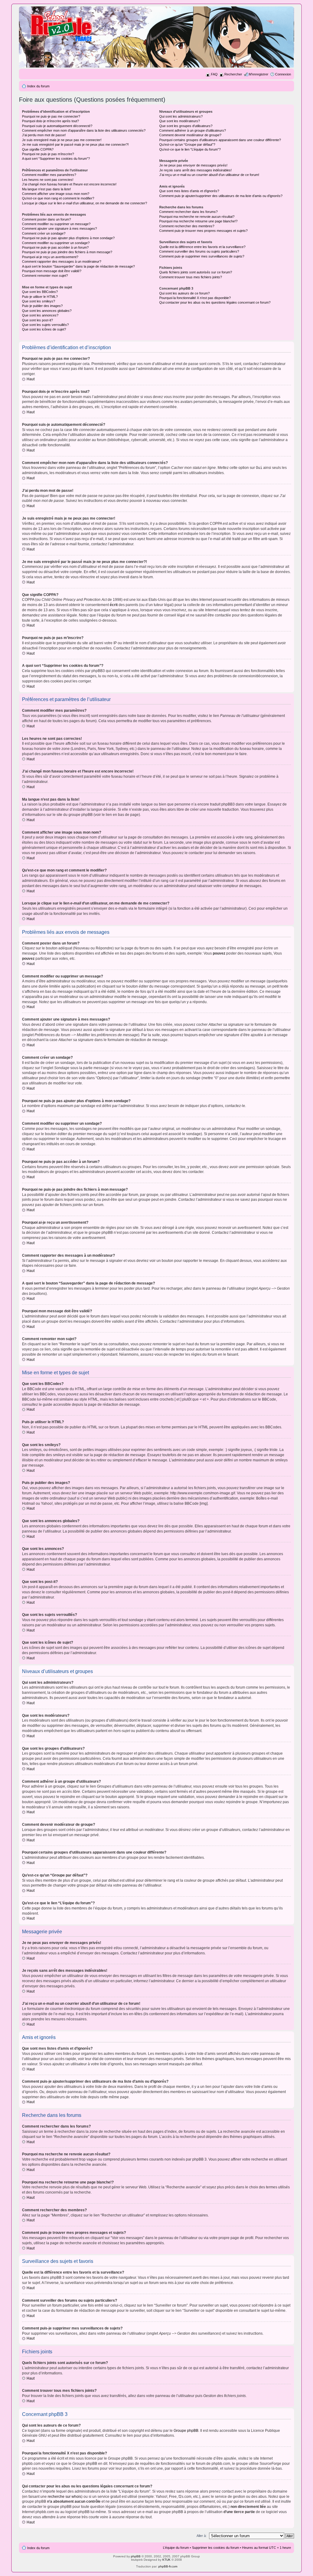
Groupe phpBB (186, 2431)
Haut (31, 379)
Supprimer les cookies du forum (215, 2548)
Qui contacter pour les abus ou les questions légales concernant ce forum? (215, 302)
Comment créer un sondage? (44, 233)
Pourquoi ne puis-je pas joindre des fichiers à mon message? (67, 252)
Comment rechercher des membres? (187, 226)
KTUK (166, 2560)
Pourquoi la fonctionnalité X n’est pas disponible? (195, 298)
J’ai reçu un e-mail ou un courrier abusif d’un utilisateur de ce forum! (209, 175)
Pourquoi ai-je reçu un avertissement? (50, 257)
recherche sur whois (64, 2497)
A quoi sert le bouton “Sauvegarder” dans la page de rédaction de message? (78, 266)
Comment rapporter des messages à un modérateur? (62, 261)
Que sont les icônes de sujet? (44, 329)
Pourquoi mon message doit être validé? (52, 271)
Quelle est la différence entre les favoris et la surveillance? (202, 247)
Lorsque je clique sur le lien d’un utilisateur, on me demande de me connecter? (85, 203)
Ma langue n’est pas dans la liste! (46, 189)
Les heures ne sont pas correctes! (48, 180)
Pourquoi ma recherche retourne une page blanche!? (198, 221)
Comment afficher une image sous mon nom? (56, 194)
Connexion (283, 74)
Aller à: (202, 2536)
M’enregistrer (259, 74)
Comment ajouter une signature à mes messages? (59, 228)
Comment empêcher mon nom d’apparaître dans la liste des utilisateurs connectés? (84, 130)
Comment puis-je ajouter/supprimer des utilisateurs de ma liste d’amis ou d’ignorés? (221, 196)
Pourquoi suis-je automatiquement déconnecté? (57, 126)
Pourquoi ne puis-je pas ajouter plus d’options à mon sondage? (68, 238)
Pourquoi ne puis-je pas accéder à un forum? (55, 247)
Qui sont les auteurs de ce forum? (184, 293)
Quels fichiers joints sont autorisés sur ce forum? (196, 272)
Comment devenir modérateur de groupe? (190, 135)
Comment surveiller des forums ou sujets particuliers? (199, 251)
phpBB (136, 2556)
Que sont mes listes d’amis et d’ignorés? (189, 191)
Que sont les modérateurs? (180, 121)
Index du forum (38, 86)
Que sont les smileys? (39, 301)
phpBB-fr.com (168, 2566)
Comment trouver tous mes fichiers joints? (191, 277)
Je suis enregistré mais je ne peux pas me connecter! (62, 140)
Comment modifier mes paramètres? (49, 175)
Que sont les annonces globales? (47, 311)
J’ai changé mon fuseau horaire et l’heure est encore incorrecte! (69, 184)
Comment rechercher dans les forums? (188, 212)
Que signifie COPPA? (38, 149)
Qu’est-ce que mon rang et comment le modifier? (58, 198)
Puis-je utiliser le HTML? (40, 297)
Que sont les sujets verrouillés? (45, 325)
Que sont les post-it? (37, 320)
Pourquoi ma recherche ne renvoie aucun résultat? (197, 217)
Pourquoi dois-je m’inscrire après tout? (50, 121)
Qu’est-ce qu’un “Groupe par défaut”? (187, 144)
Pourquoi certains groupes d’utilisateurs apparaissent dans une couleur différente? (220, 140)
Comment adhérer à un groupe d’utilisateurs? (193, 130)
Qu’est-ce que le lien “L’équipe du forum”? (190, 149)
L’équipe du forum (176, 2548)
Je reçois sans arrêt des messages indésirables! (195, 170)
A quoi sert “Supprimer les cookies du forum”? (56, 159)
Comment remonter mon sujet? (45, 276)
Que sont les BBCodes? (40, 292)
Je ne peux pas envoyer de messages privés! (193, 165)
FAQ (214, 74)
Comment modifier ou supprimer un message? (56, 224)
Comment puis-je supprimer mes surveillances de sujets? (202, 256)
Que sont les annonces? (40, 315)
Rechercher (233, 74)
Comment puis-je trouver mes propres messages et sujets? (203, 231)
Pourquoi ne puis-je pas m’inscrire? (48, 154)
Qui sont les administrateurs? (181, 116)
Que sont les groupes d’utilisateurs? (186, 126)
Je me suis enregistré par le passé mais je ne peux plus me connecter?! (75, 144)
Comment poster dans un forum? (46, 219)
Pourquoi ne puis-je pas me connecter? (51, 116)
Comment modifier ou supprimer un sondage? (56, 243)
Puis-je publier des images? (42, 306)
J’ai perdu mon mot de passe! (44, 135)
